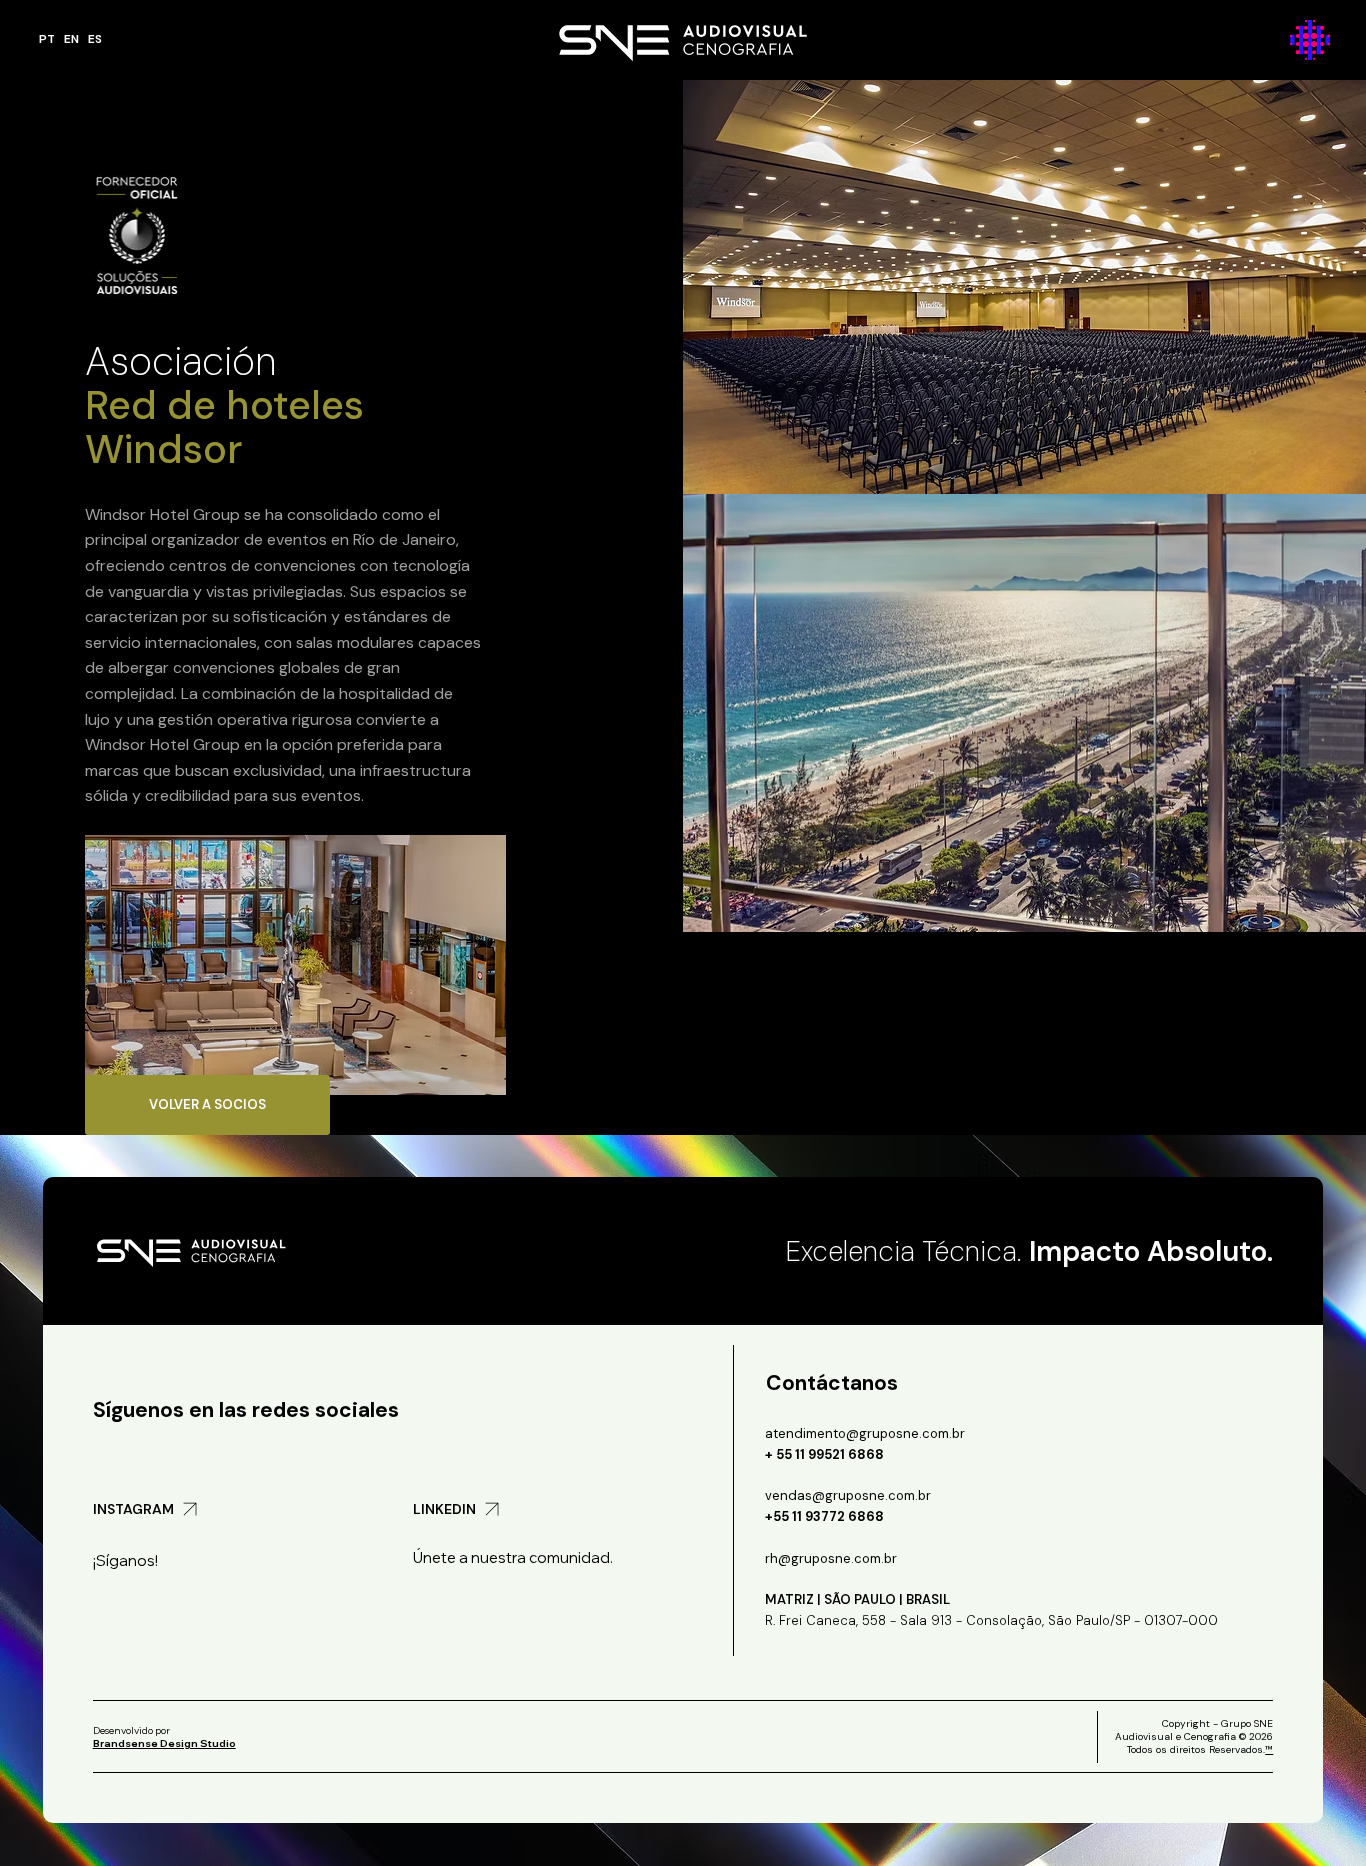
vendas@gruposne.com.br (848, 1495)
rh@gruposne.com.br (831, 1558)
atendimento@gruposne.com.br (865, 1433)
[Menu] (1311, 40)
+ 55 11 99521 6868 (824, 1454)
